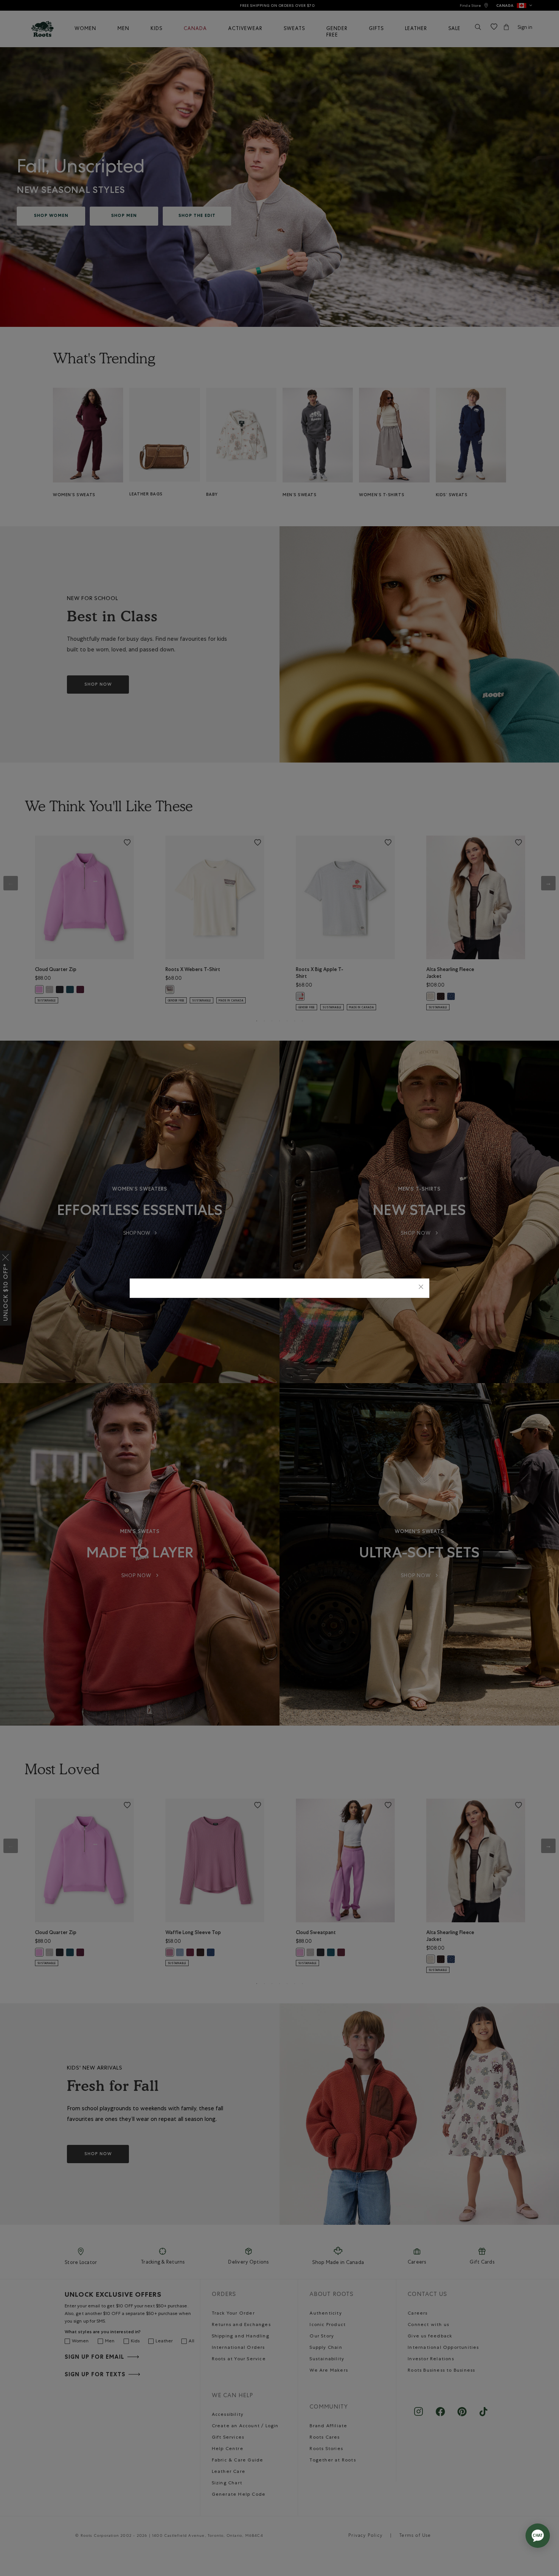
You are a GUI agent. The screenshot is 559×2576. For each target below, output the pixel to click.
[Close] (421, 1288)
